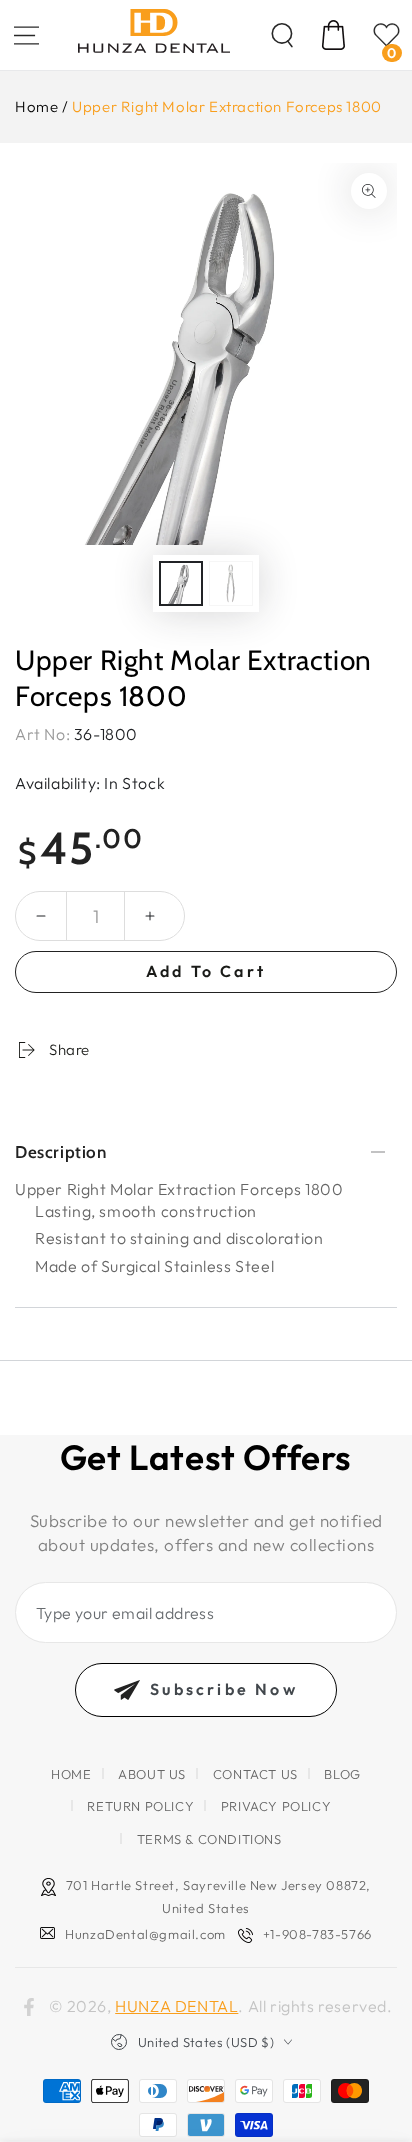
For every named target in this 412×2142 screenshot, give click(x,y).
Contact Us (255, 1774)
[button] (282, 35)
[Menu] (26, 35)
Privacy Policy (276, 1806)
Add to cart (206, 971)
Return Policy (140, 1806)
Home (36, 106)
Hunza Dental (176, 2006)
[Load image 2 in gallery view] (231, 583)
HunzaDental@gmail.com (145, 1934)
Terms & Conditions (209, 1839)
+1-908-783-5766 (317, 1934)
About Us (152, 1774)
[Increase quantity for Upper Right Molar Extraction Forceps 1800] (150, 916)
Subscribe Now (224, 1689)
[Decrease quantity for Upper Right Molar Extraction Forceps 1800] (41, 916)
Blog (342, 1774)
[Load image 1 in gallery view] (181, 583)
